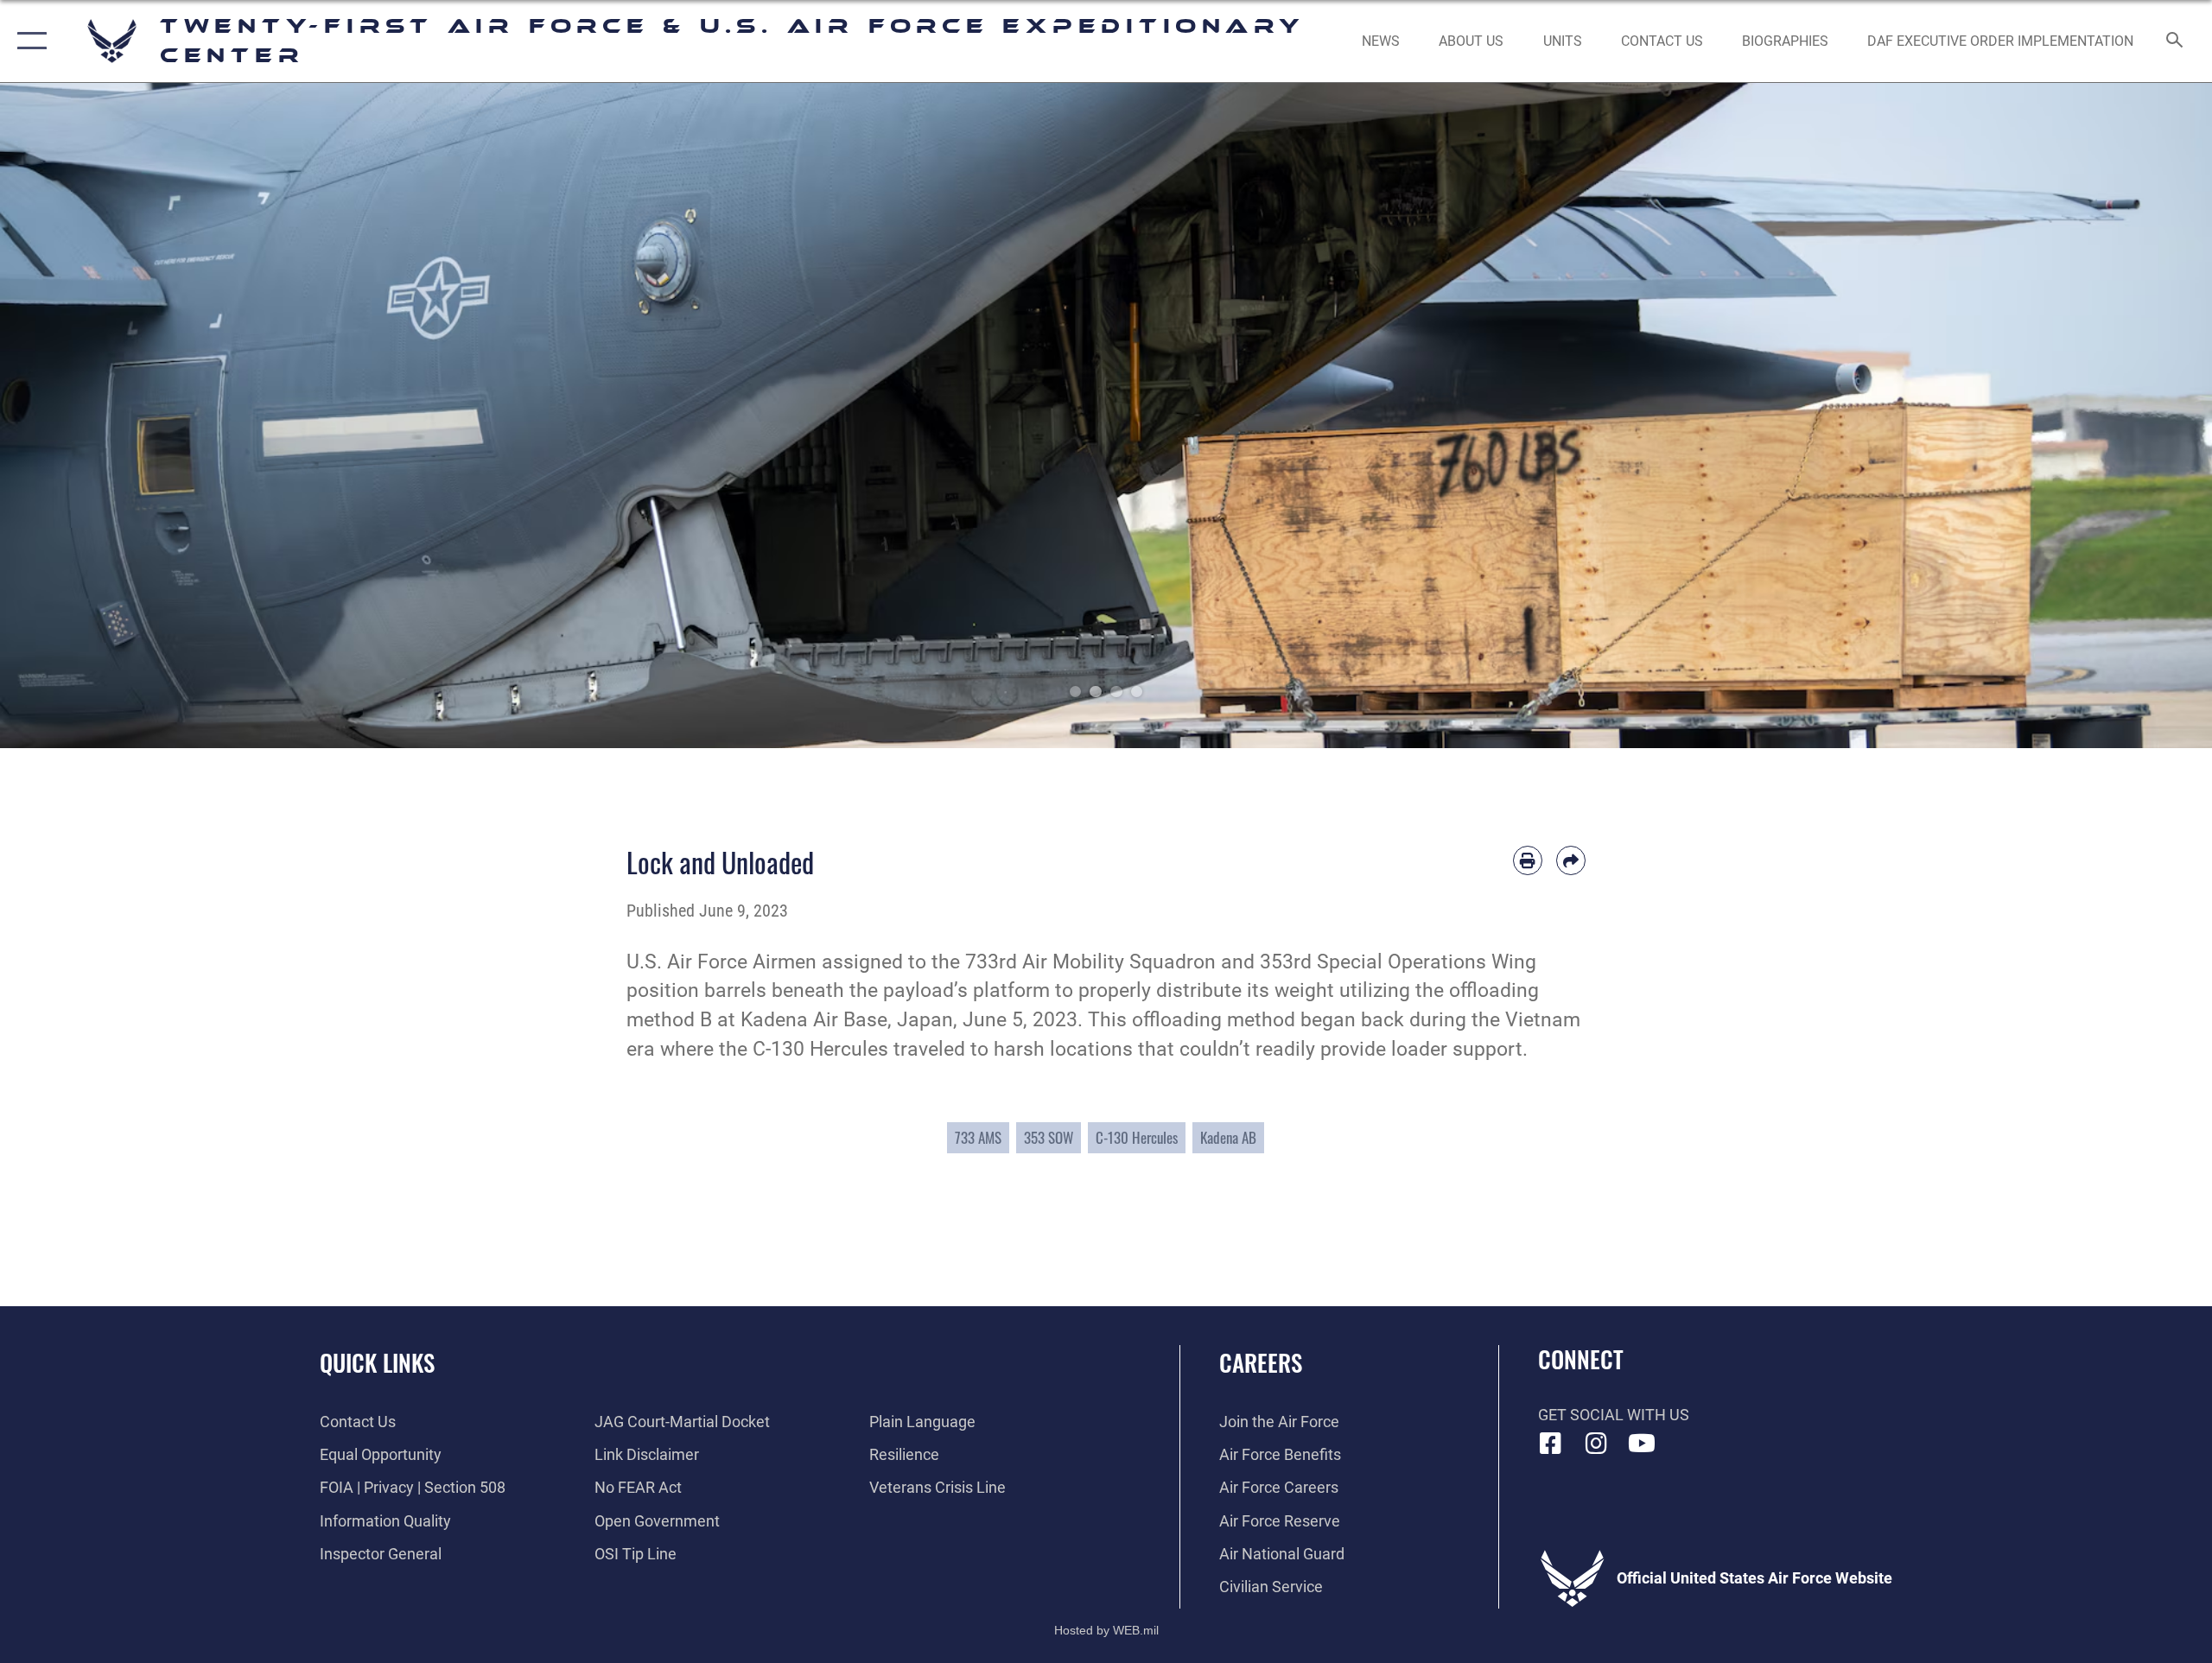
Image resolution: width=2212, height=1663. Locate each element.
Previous (111, 416)
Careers (1261, 1362)
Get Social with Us (1614, 1415)
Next (2101, 416)
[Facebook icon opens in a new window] (1551, 1444)
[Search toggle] (2175, 41)
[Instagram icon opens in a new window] (1596, 1444)
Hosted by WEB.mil (1106, 1630)
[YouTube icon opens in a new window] (1642, 1444)
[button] (28, 41)
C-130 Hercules (1137, 1137)
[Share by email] (1571, 860)
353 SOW (1049, 1137)
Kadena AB (1228, 1137)
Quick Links (377, 1362)
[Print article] (1528, 860)
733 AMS (978, 1137)
